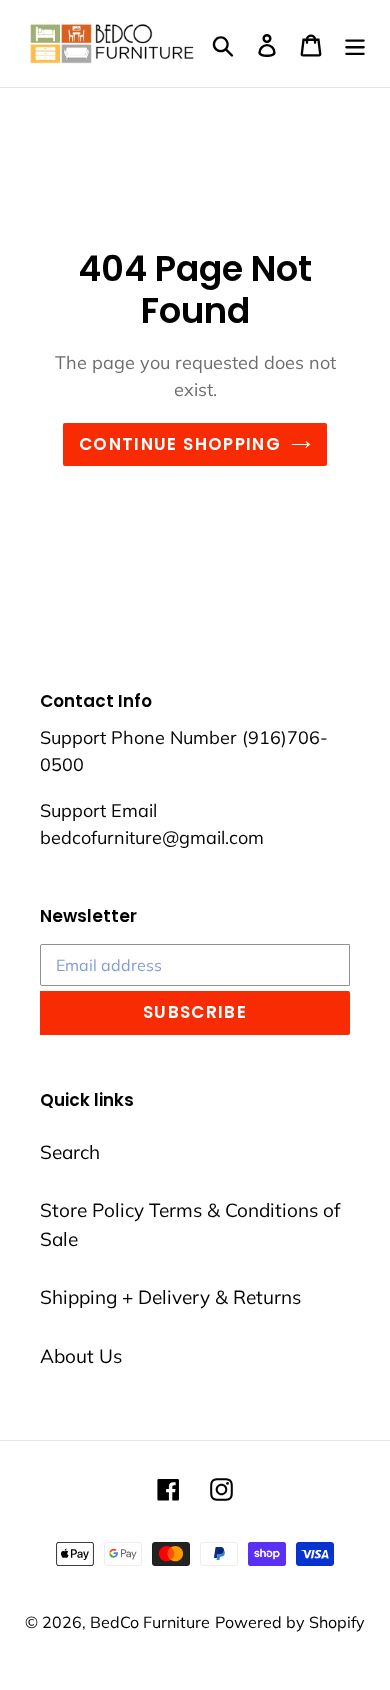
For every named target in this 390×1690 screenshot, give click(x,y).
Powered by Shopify (290, 1622)
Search (70, 1152)
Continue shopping (180, 444)
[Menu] (355, 43)
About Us (81, 1356)
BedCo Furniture (150, 1622)
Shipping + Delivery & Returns (170, 1297)
